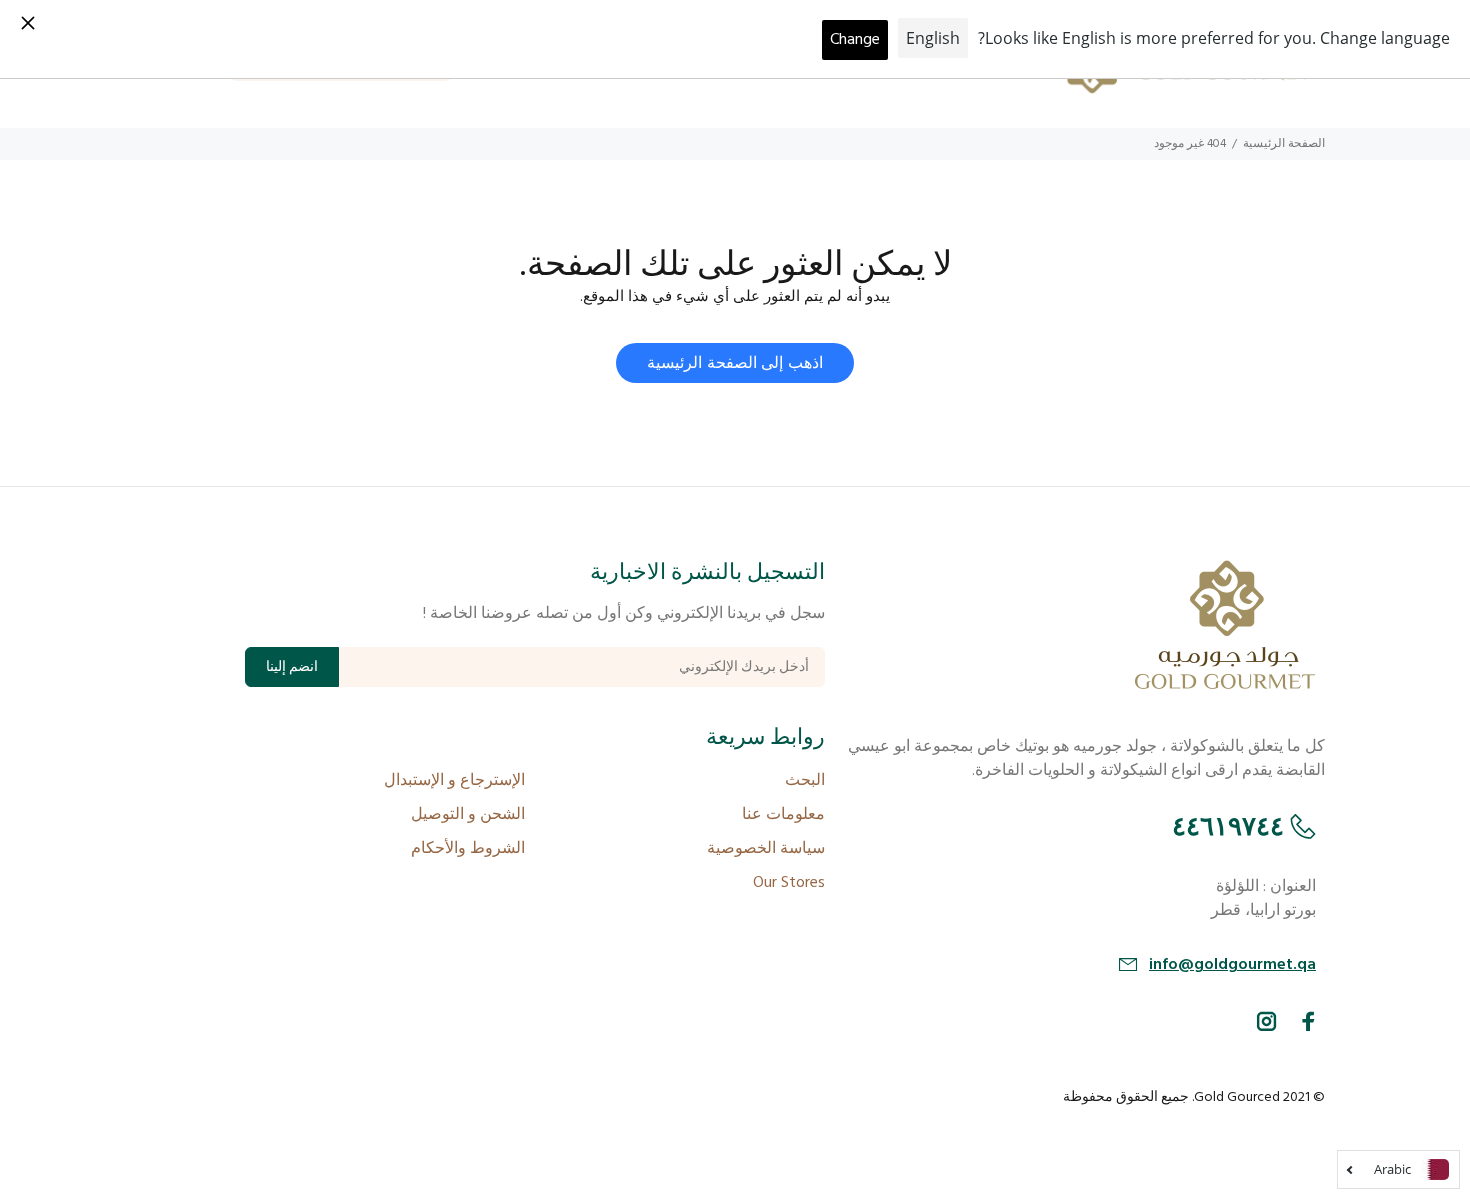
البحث (805, 781)
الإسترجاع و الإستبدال (454, 781)
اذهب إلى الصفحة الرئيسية (734, 364)
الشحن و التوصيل (468, 815)
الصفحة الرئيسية (1284, 144)
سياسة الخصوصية (766, 849)
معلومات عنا (783, 815)
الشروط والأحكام (468, 849)
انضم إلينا (292, 667)
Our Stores (789, 883)
